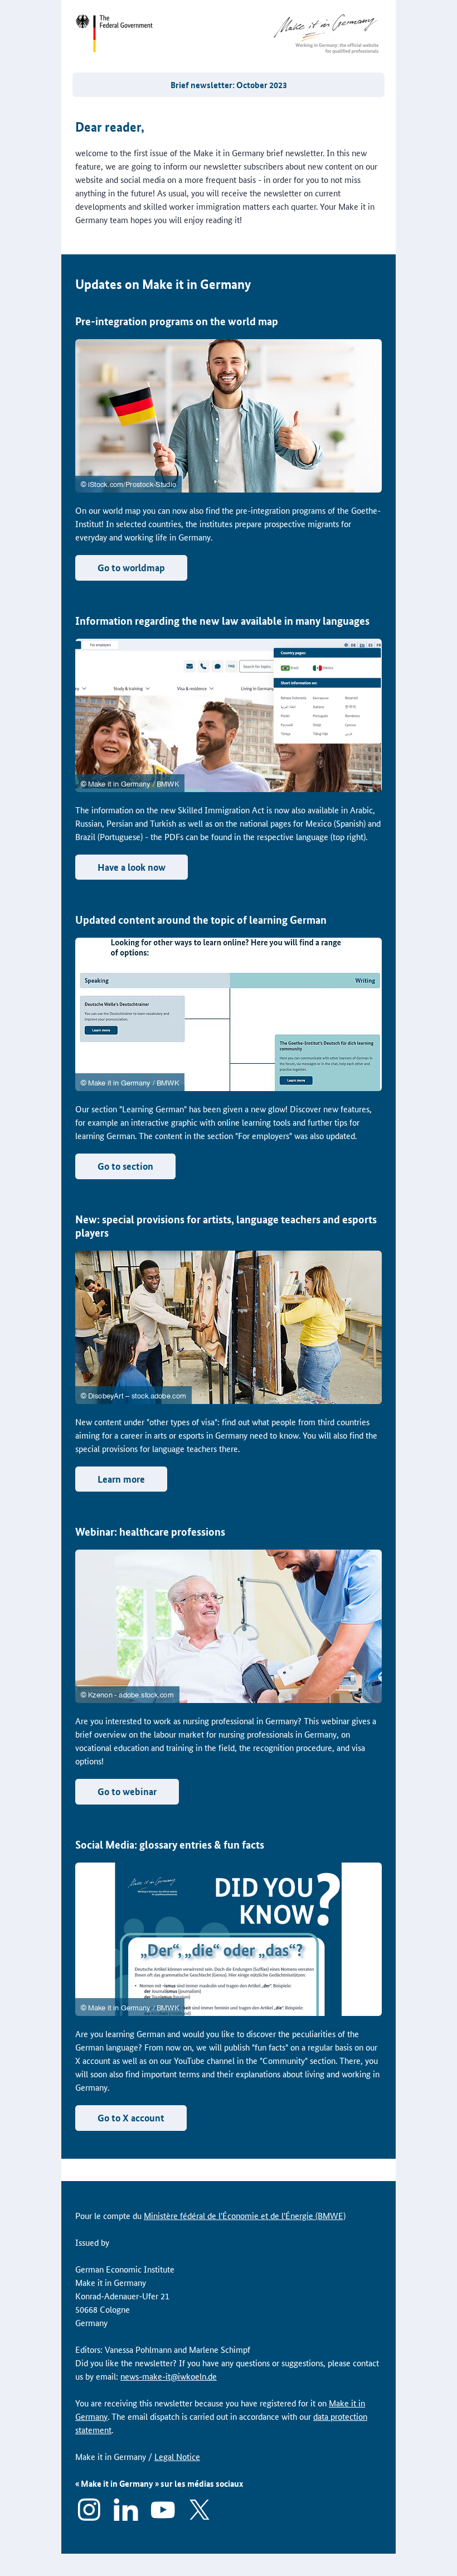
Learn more (121, 1479)
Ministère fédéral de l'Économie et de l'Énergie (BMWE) (245, 2215)
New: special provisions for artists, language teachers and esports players (226, 1226)
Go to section (125, 1166)
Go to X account (131, 2118)
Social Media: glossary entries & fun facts (170, 1844)
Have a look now (132, 867)
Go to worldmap (131, 568)
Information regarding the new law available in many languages (222, 621)
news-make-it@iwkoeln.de (169, 2376)
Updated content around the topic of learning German (201, 920)
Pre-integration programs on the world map (177, 321)
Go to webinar (127, 1791)
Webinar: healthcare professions (150, 1531)
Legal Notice (177, 2456)
